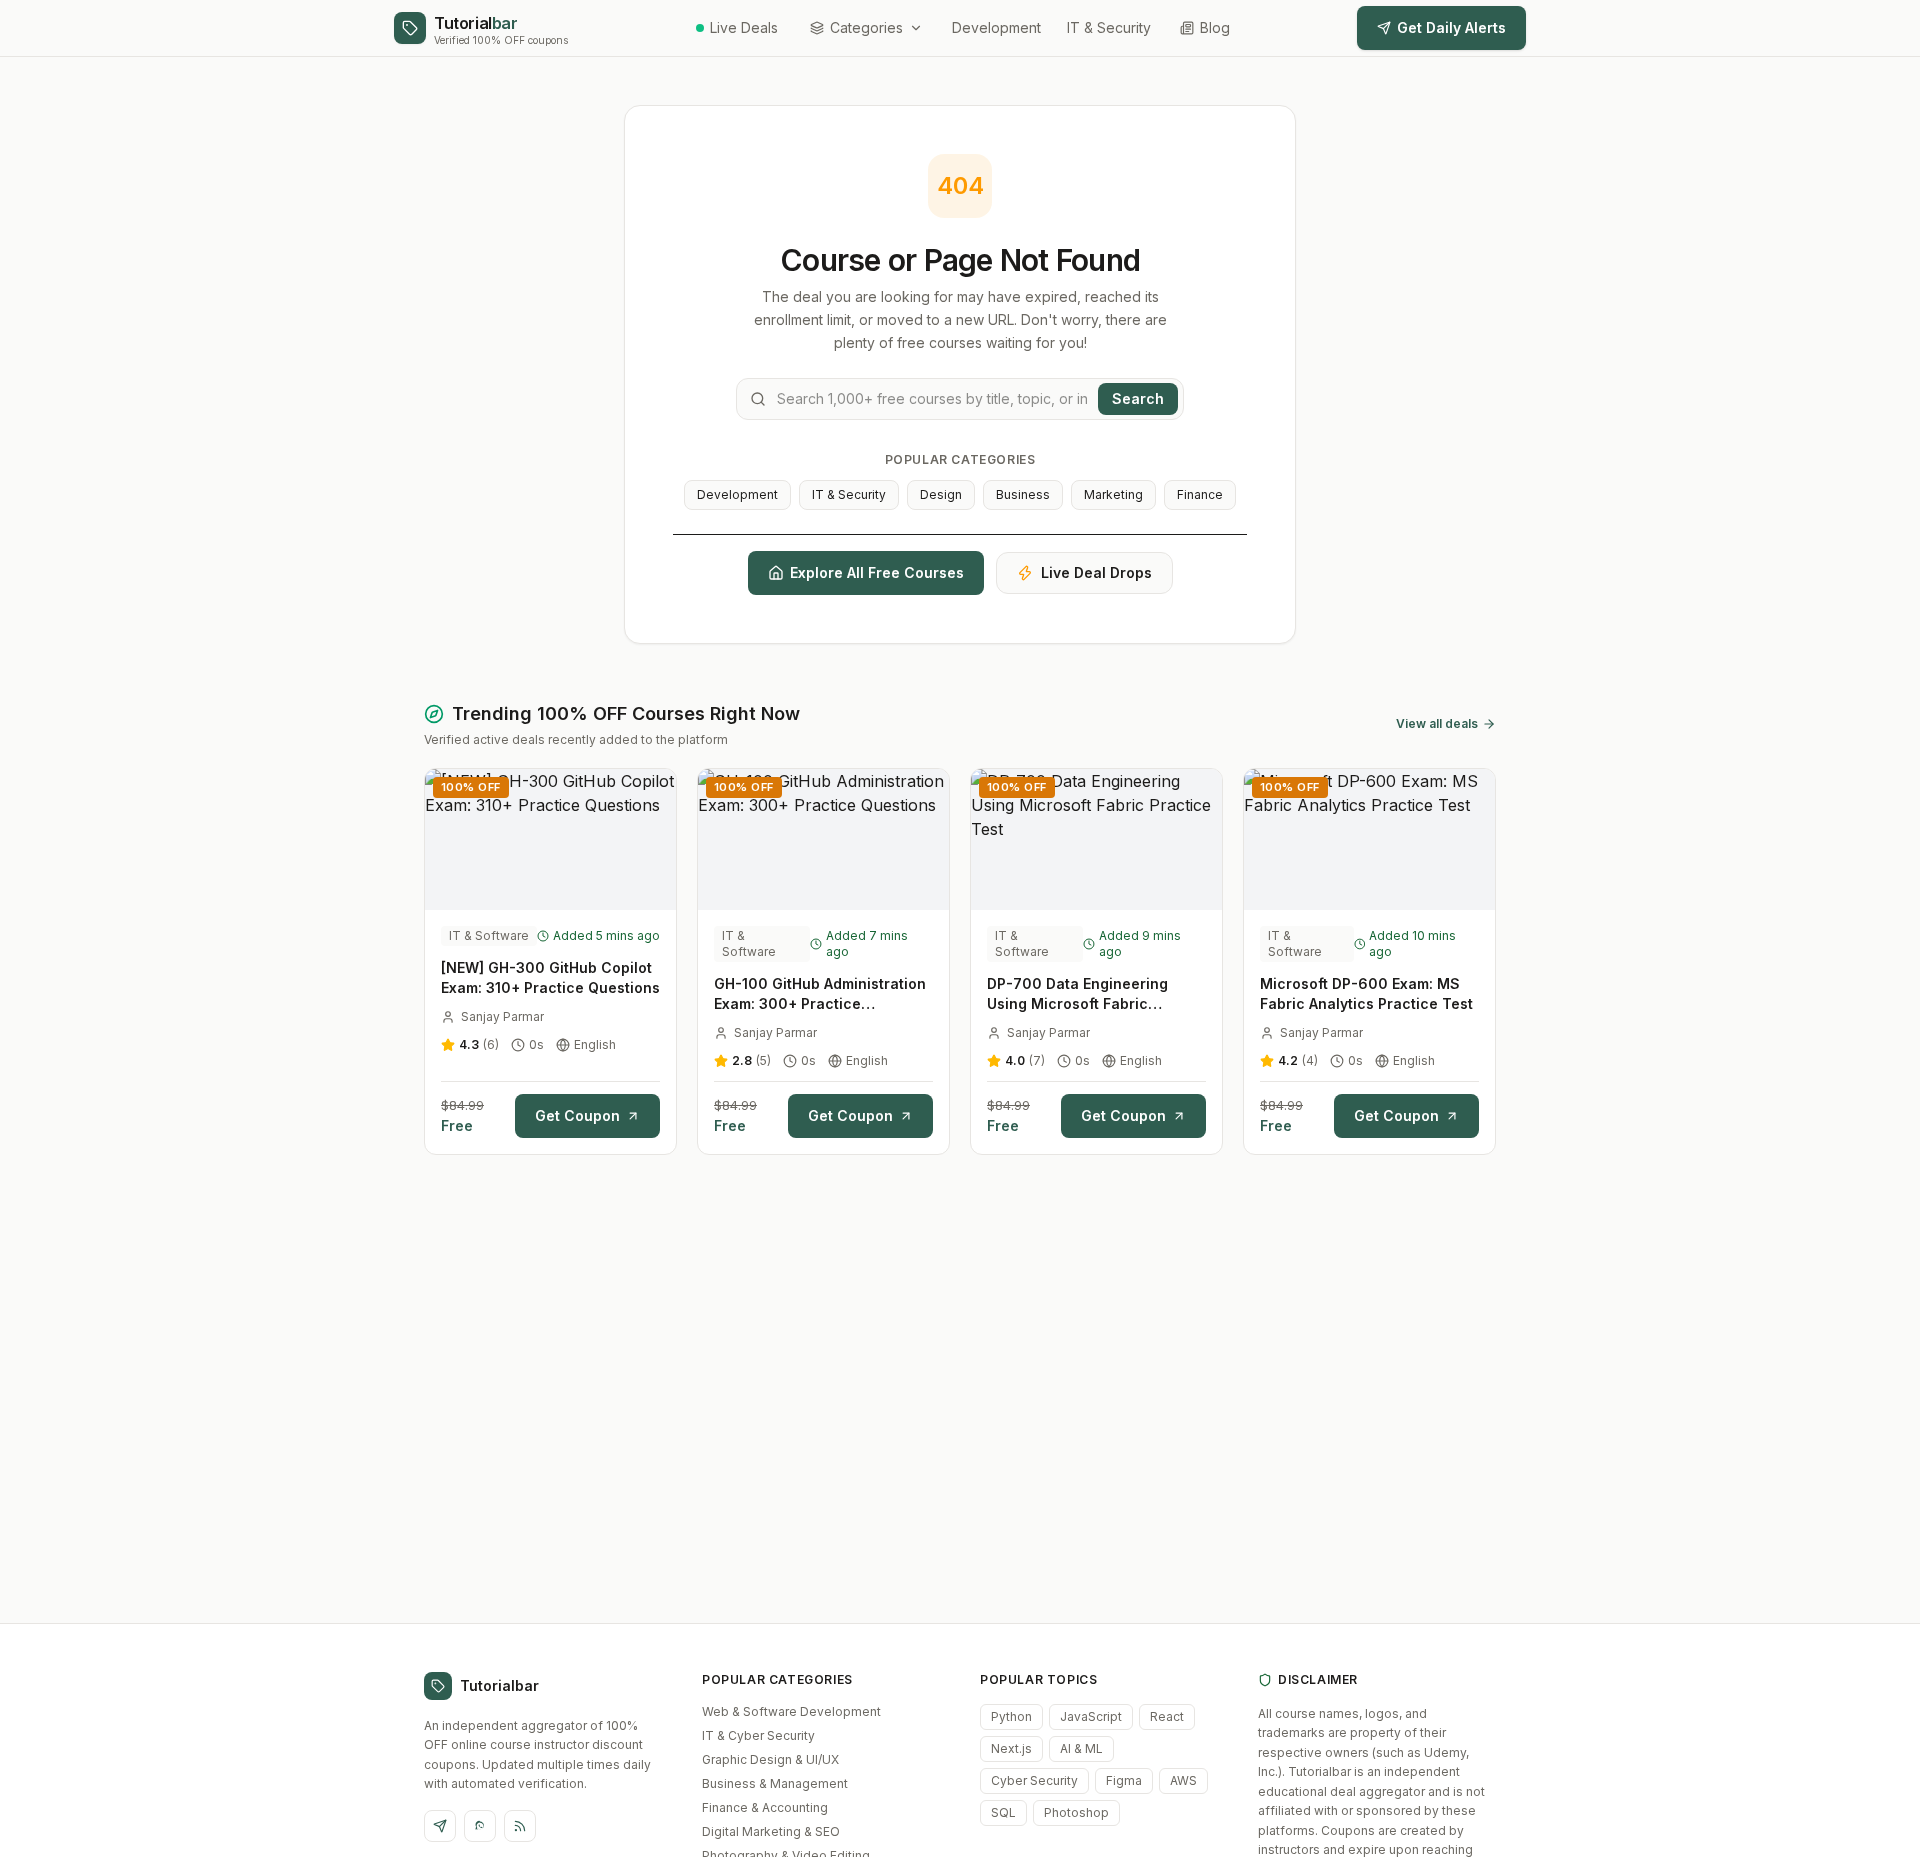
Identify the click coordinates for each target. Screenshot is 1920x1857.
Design (941, 494)
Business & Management (775, 1783)
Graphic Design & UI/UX (770, 1759)
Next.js (1011, 1748)
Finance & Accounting (765, 1807)
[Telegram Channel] (440, 1826)
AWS (1183, 1780)
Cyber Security (1034, 1780)
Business (1023, 494)
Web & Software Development (791, 1711)
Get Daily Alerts (1451, 27)
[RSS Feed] (520, 1826)
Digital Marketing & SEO (771, 1831)
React (1167, 1716)
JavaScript (1091, 1716)
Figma (1124, 1780)
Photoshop (1076, 1812)
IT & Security (1109, 27)
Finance (1200, 494)
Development (996, 27)
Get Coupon (577, 1115)
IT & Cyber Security (758, 1735)
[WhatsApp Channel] (480, 1826)
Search (1138, 398)
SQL (1003, 1812)
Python (1011, 1716)
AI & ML (1081, 1748)
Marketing (1113, 494)
